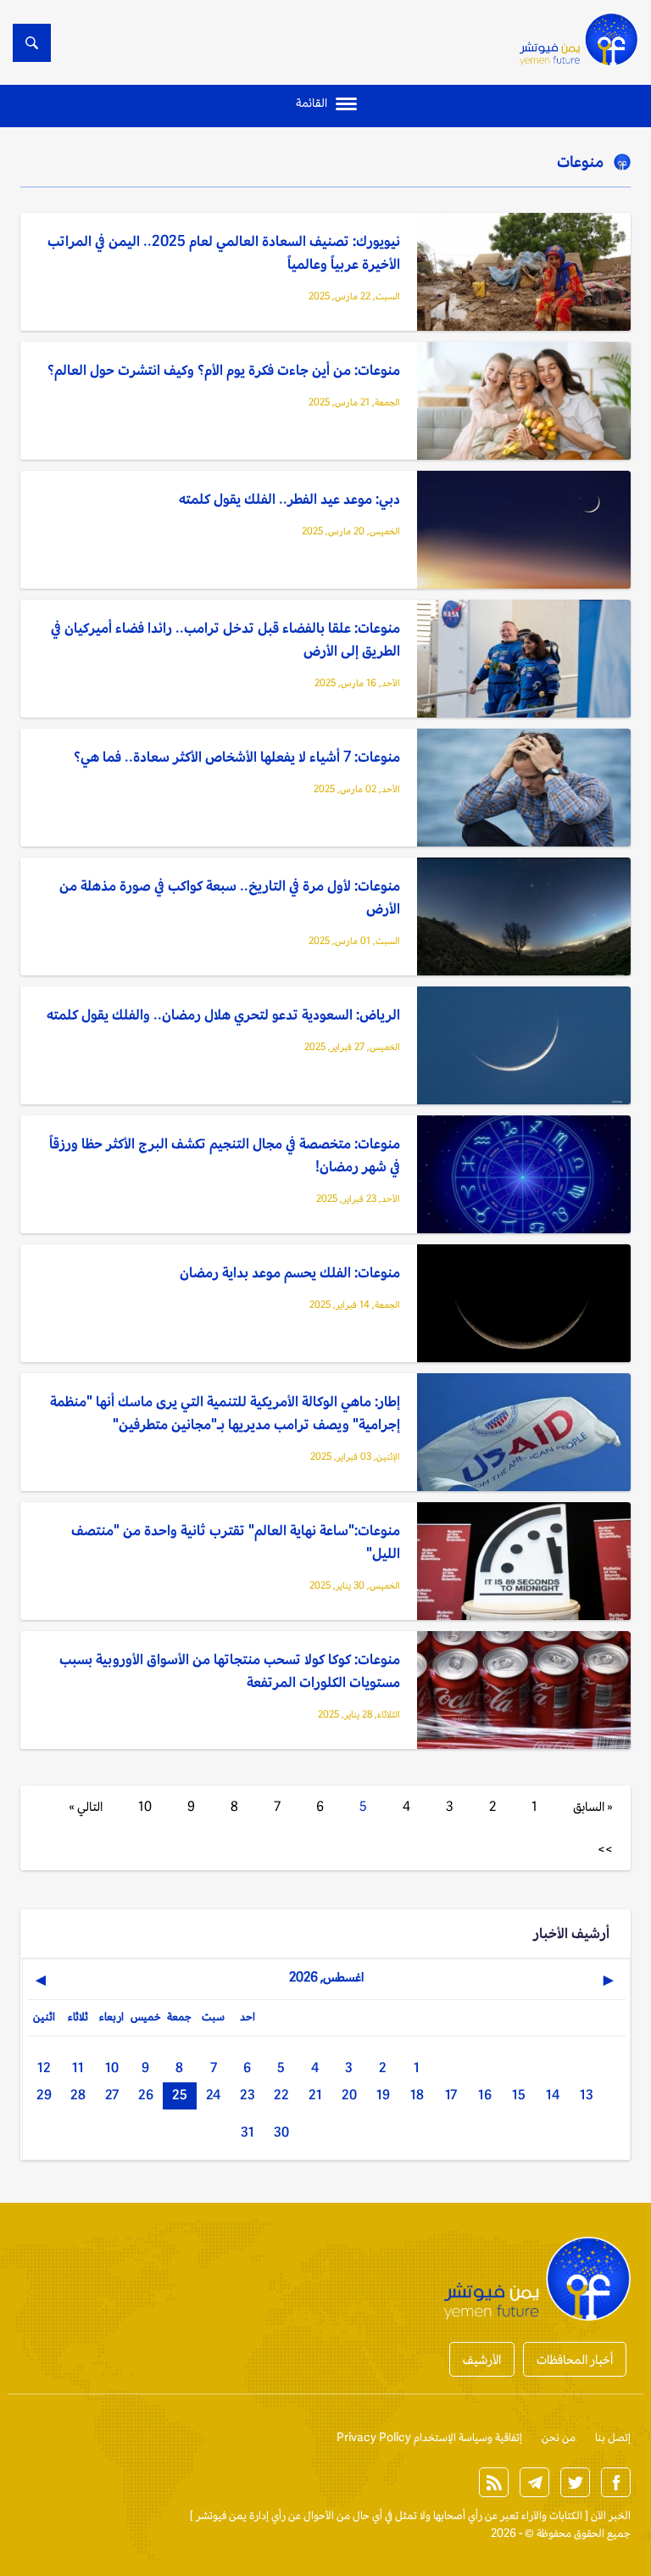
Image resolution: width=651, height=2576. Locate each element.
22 (281, 2095)
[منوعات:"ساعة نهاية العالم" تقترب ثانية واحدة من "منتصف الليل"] (524, 1562)
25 (180, 2095)
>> (605, 1849)
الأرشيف (482, 2359)
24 (213, 2095)
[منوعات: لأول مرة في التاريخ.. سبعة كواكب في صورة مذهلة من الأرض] (524, 918)
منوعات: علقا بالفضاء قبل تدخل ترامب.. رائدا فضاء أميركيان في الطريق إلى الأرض (225, 639)
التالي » (86, 1806)
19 (383, 2095)
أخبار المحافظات (575, 2359)
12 (44, 2068)
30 (281, 2132)
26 (146, 2095)
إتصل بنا (613, 2437)
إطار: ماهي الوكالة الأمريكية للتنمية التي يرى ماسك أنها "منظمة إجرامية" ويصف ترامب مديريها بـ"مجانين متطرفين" (225, 1413)
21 (315, 2095)
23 (248, 2095)
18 (417, 2095)
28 (78, 2095)
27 (112, 2095)
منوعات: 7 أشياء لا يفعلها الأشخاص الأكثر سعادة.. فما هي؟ (237, 757)
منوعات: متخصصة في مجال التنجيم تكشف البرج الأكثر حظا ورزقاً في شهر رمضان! (225, 1155)
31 (248, 2132)
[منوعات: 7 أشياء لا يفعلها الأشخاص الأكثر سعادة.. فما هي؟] (524, 789)
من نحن (559, 2437)
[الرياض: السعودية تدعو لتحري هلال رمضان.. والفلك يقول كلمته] (524, 1047)
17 (451, 2095)
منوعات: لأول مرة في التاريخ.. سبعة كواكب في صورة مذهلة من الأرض (230, 897)
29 (44, 2095)
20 (349, 2095)
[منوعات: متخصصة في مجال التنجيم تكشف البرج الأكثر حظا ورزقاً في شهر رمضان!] (524, 1176)
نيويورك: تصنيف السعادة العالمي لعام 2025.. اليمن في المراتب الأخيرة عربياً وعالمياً (224, 252)
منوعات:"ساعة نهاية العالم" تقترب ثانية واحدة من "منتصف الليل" (236, 1542)
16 (485, 2095)
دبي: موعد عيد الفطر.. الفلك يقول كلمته (289, 499)
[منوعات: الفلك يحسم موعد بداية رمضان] (524, 1305)
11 (78, 2068)
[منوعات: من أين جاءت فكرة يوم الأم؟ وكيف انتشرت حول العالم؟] (524, 402)
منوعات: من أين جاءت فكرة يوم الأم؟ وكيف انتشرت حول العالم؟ (224, 370)
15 (519, 2095)
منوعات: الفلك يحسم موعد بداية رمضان (290, 1272)
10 (145, 1806)
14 (553, 2095)
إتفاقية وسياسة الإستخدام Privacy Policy (429, 2437)
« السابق (593, 1806)
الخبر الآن (611, 2515)
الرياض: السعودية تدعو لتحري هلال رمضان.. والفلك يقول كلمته (223, 1014)
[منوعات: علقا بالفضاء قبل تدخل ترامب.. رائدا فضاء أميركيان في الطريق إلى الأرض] (524, 660)
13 (587, 2095)
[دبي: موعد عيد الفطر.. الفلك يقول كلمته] (524, 531)
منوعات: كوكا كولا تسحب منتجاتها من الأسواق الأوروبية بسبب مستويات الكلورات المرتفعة (230, 1671)
